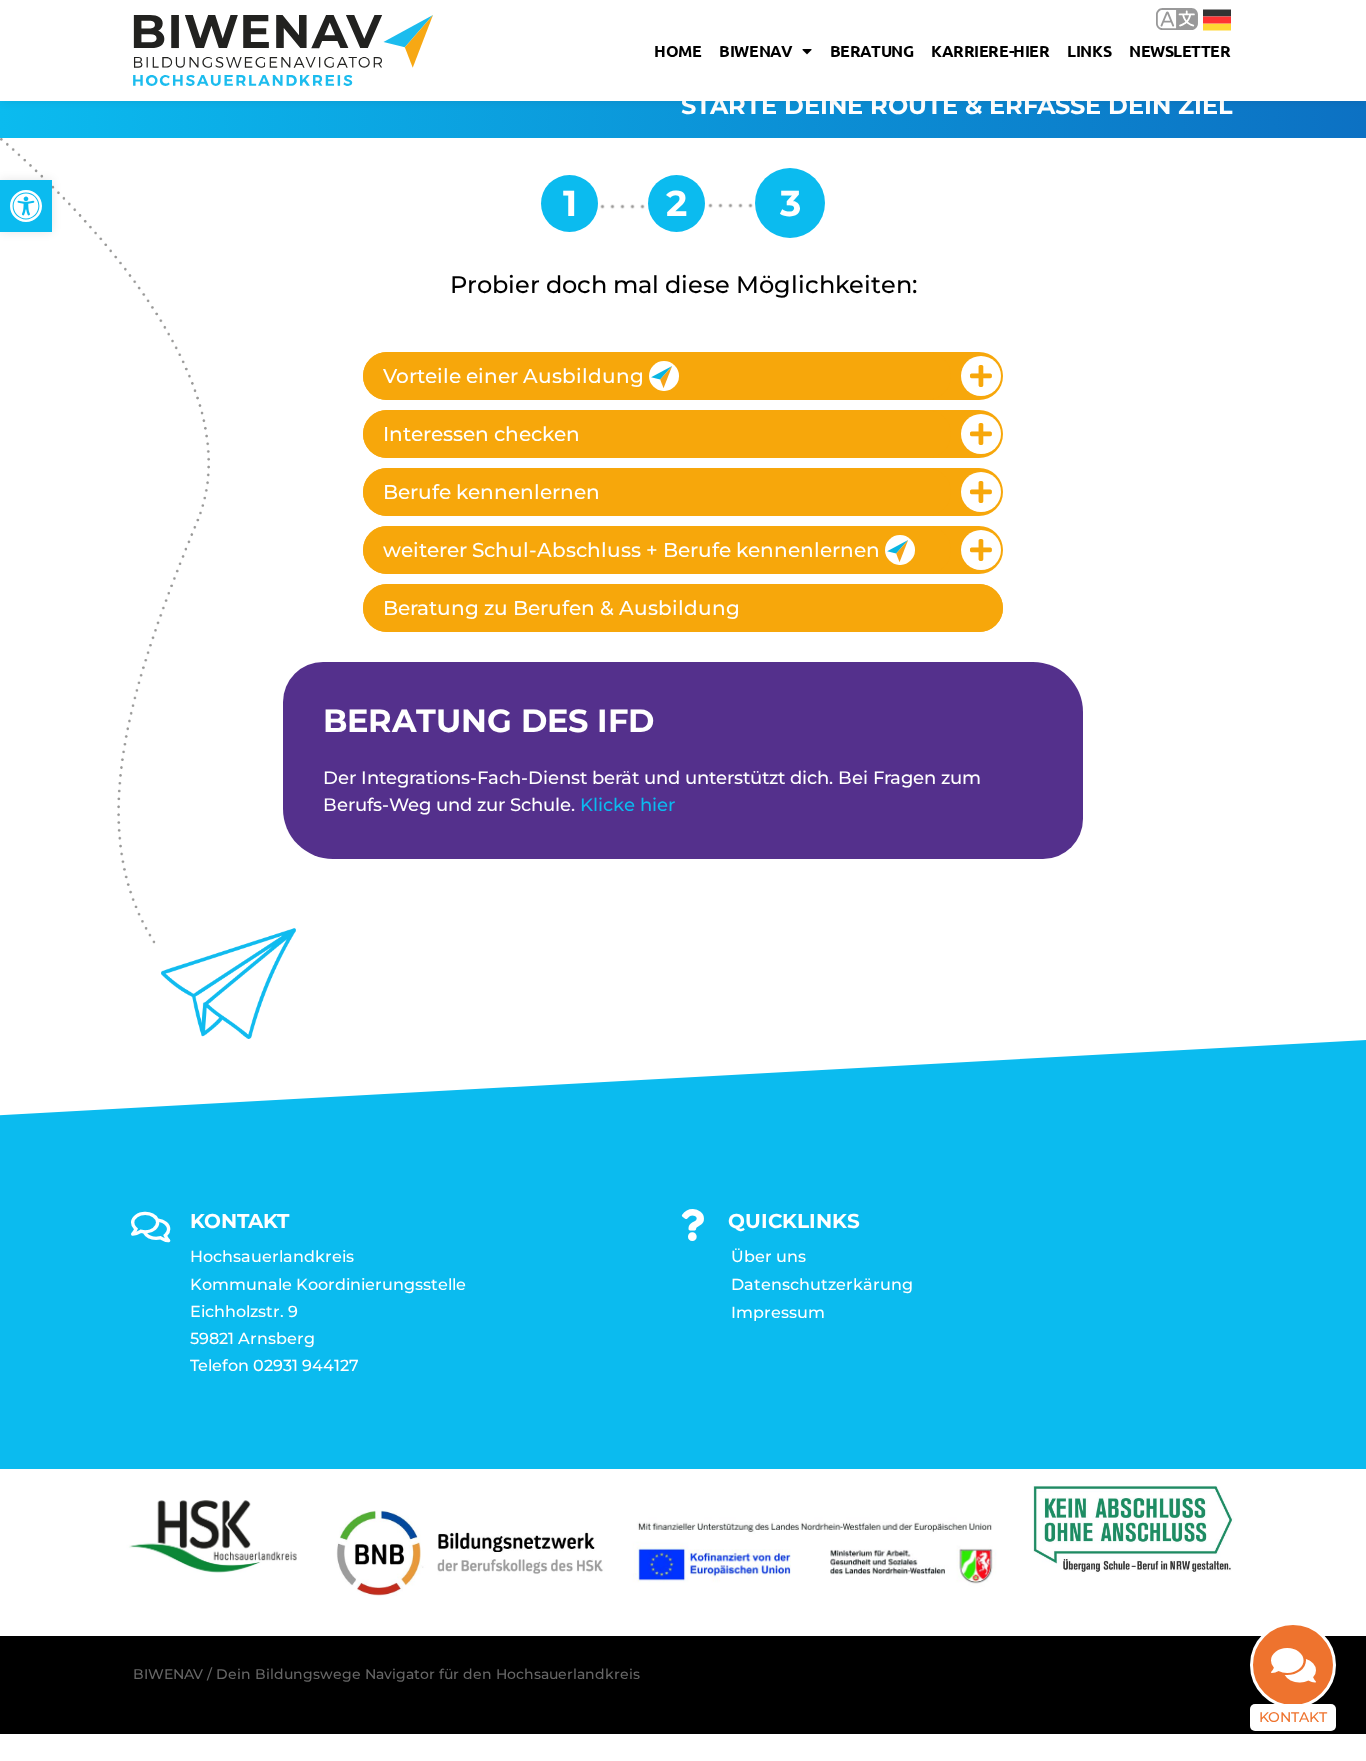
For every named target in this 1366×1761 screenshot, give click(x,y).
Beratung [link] (871, 50)
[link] (26, 206)
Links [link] (1089, 50)
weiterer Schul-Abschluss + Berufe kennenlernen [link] (631, 550)
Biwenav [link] (755, 50)
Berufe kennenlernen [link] (491, 492)
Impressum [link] (778, 1312)
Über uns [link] (768, 1256)
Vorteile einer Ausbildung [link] (513, 376)
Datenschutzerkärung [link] (822, 1284)
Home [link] (677, 50)
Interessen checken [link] (481, 434)
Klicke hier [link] (627, 805)
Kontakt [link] (1293, 1717)
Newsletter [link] (1180, 50)
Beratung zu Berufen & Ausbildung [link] (561, 608)
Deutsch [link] (1202, 18)
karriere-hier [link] (990, 50)
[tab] (683, 376)
